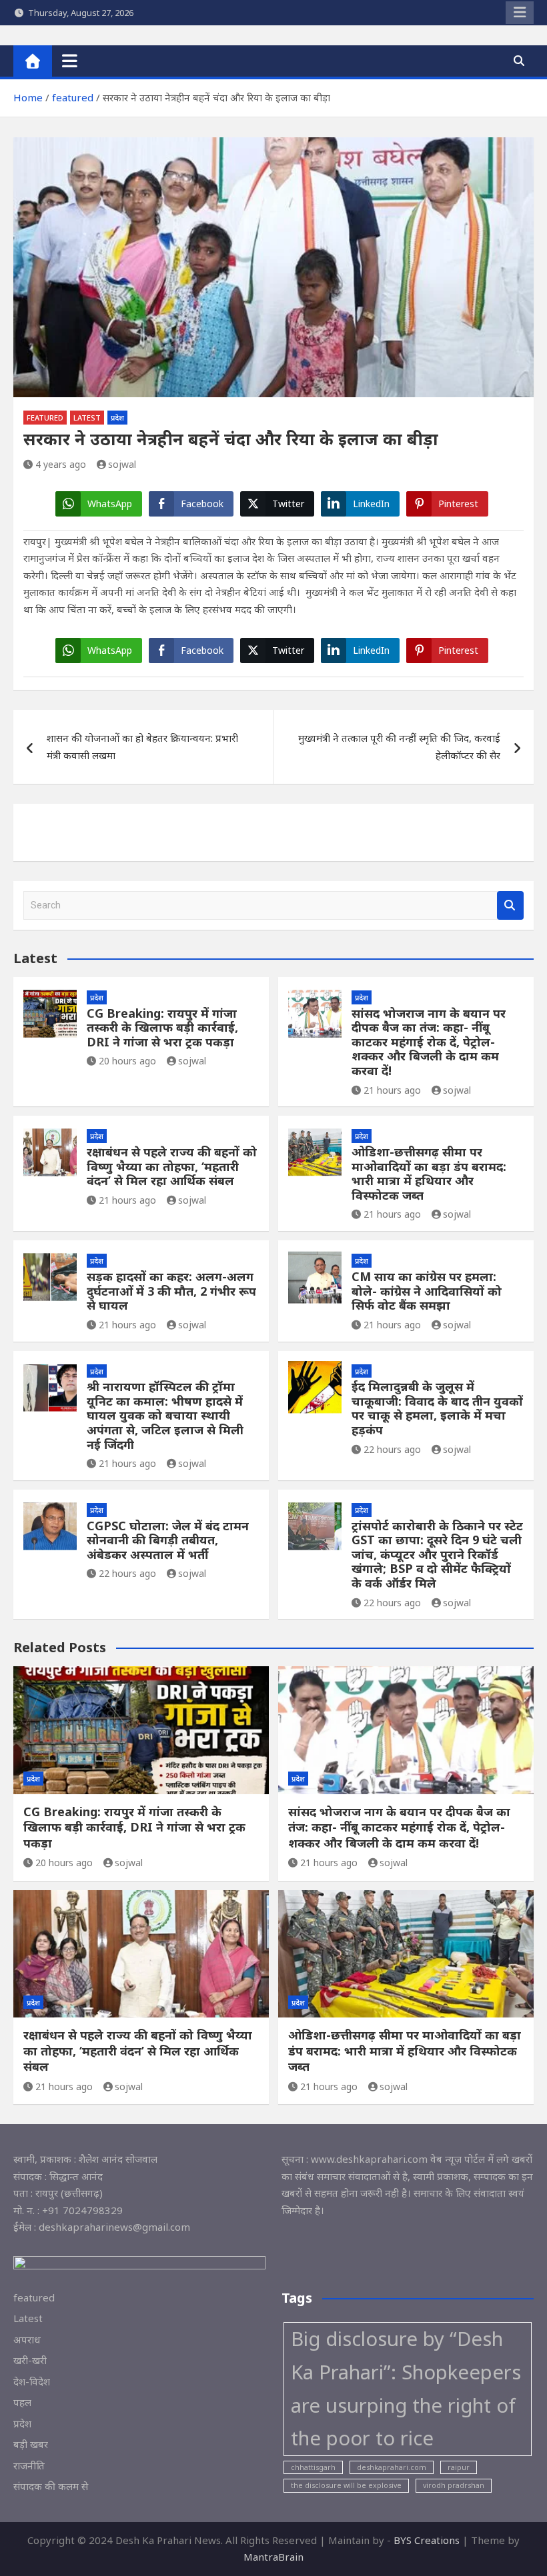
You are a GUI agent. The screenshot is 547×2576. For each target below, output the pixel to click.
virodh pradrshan (454, 2485)
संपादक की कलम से (51, 2486)
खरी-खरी (30, 2360)
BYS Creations (428, 2540)
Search (510, 905)
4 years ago (61, 464)
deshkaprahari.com (392, 2467)
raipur (459, 2467)
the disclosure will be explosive (346, 2485)
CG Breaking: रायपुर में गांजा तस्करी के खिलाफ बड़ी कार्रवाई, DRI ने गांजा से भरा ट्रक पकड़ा (162, 1027)
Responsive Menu (520, 13)
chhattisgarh (313, 2467)
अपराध (27, 2339)
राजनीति (29, 2465)
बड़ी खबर (31, 2444)
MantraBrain (273, 2557)
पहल (22, 2402)
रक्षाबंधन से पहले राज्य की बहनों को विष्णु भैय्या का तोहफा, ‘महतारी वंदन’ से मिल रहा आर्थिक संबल (172, 1166)
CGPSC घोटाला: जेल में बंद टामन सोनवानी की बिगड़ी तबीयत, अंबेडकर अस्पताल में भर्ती (168, 1540)
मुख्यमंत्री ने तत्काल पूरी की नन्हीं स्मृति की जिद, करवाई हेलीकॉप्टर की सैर (399, 746)
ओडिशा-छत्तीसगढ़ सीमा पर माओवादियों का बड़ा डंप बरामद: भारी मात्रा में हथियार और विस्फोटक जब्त (429, 1173)
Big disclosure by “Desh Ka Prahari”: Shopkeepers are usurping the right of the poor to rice (406, 2389)
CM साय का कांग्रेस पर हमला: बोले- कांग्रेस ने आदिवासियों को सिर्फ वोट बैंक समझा (427, 1291)
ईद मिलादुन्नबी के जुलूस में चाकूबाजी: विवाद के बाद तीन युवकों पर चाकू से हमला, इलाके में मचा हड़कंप (437, 1408)
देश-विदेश (32, 2381)
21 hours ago (392, 1090)
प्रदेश (117, 418)
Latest (87, 418)
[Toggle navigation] (70, 61)
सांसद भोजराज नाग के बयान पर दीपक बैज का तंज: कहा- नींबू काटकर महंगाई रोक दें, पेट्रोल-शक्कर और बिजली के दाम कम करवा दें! (429, 1042)
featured (45, 418)
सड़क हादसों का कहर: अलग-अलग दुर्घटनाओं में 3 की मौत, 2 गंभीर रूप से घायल (171, 1291)
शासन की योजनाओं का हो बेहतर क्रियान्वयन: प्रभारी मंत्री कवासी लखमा (142, 746)
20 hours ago (127, 1061)
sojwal (122, 464)
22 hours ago (392, 1449)
